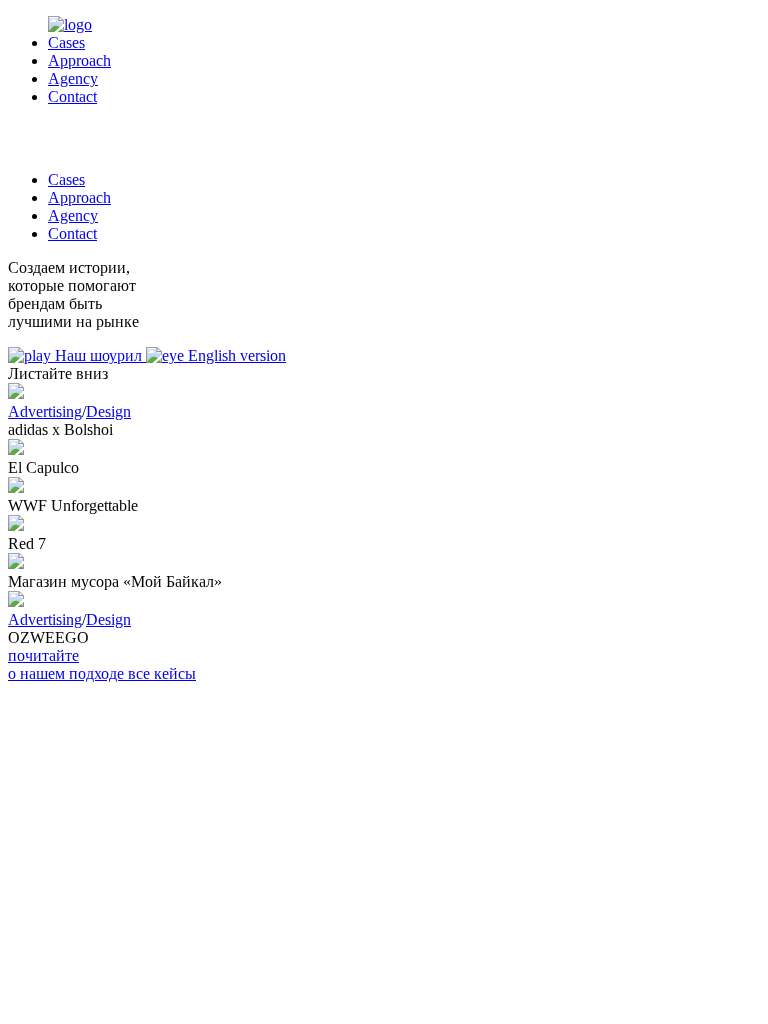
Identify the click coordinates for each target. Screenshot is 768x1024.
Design (108, 411)
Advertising (45, 411)
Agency (73, 78)
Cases (66, 42)
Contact (72, 96)
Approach (79, 60)
